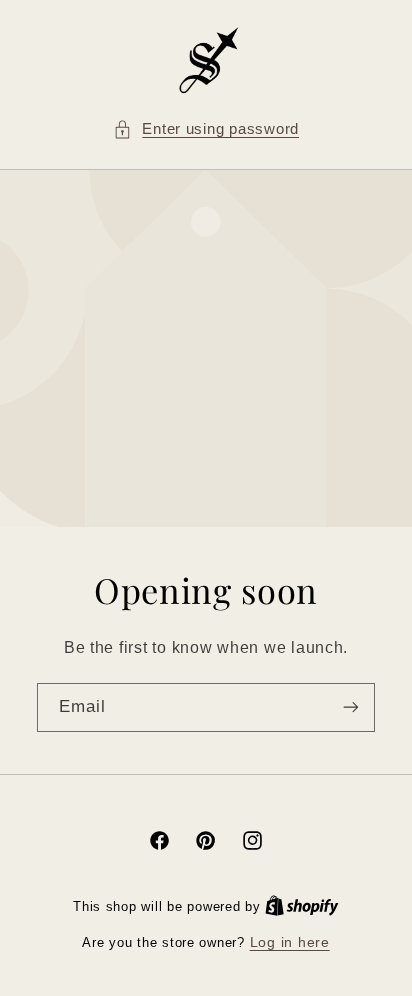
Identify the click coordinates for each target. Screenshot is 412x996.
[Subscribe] (351, 707)
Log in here (290, 942)
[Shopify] (302, 906)
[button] (206, 130)
